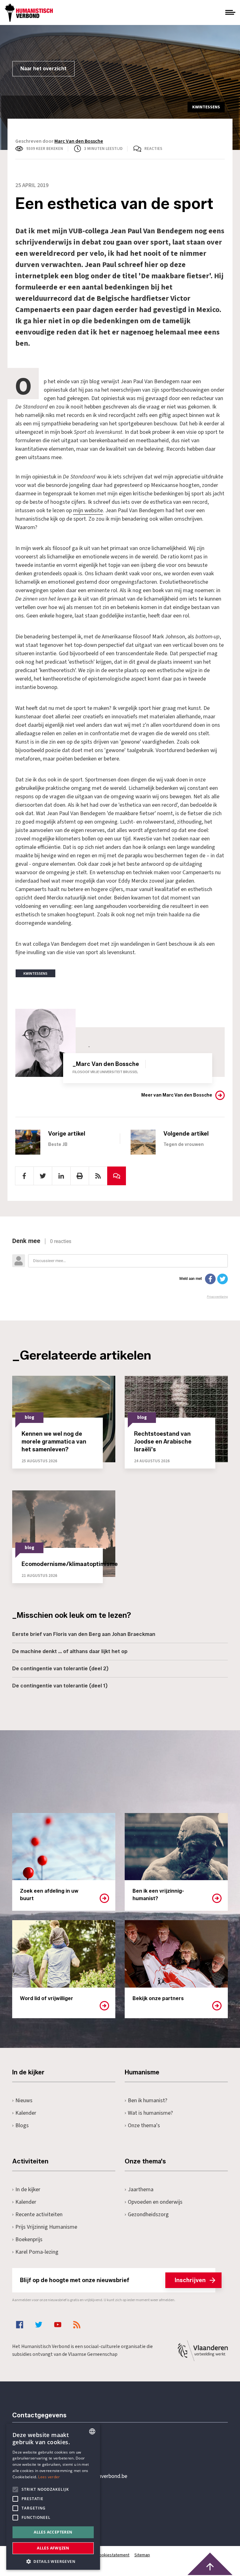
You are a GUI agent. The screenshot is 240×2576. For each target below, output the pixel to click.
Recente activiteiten (39, 2214)
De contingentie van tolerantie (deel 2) (60, 1669)
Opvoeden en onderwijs (155, 2202)
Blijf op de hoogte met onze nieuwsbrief (113, 2280)
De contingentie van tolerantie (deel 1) (60, 1686)
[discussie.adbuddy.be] (120, 1268)
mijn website (88, 510)
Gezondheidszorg (148, 2214)
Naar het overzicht (43, 69)
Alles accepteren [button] (53, 2532)
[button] (53, 2561)
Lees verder (49, 2477)
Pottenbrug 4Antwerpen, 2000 (57, 2506)
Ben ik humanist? (147, 2100)
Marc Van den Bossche (79, 141)
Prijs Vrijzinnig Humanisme (46, 2227)
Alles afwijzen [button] (53, 2548)
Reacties (153, 149)
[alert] (53, 2497)
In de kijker (28, 2190)
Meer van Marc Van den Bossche (177, 1095)
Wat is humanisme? (150, 2113)
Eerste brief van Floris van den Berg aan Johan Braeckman (84, 1634)
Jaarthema (141, 2190)
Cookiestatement (113, 2555)
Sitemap (142, 2555)
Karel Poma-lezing (37, 2252)
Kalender (26, 2113)
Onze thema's (144, 2125)
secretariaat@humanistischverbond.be (82, 2476)
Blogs (22, 2125)
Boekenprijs (29, 2239)
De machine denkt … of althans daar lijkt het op (70, 1651)
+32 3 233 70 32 (55, 2451)
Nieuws (24, 2100)
